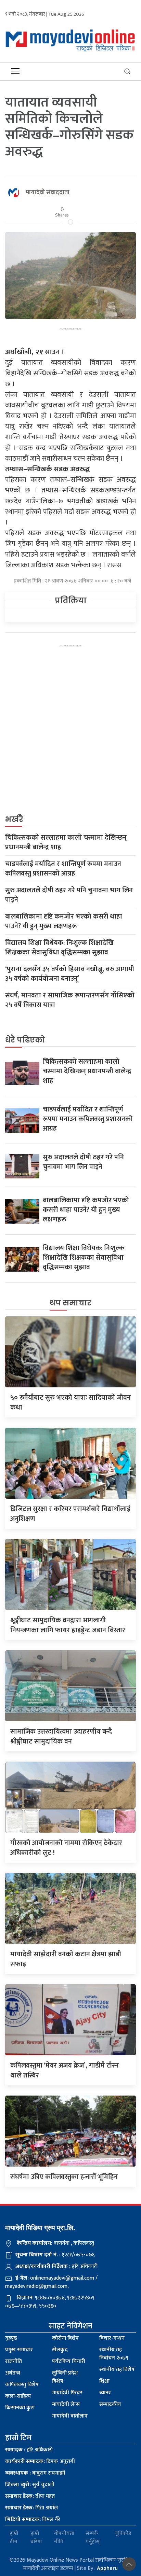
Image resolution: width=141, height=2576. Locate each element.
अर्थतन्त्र (13, 2373)
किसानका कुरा (20, 2408)
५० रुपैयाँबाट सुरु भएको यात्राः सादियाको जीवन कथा (70, 1403)
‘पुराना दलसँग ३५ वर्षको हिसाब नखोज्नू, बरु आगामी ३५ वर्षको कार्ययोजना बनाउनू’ (70, 974)
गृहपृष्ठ (11, 2338)
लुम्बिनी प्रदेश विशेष (65, 2377)
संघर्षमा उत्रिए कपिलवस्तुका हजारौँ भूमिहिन (64, 2177)
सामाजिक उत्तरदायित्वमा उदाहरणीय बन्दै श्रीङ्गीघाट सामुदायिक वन (61, 1737)
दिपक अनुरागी (40, 2461)
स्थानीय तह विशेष (117, 2370)
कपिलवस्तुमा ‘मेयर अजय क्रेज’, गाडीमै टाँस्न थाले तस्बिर (65, 2070)
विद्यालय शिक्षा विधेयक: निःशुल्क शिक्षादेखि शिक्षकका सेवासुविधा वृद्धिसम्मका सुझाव (59, 948)
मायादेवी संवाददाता (48, 193)
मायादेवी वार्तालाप (70, 2416)
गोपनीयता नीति (64, 2538)
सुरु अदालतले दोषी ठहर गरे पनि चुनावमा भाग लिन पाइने (69, 895)
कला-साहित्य (18, 2396)
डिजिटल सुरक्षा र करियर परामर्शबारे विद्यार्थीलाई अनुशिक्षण (70, 1514)
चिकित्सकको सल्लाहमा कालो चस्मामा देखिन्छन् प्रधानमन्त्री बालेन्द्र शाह (66, 842)
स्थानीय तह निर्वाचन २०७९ (114, 2354)
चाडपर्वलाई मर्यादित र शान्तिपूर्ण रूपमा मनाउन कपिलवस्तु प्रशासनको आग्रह (63, 869)
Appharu (107, 2568)
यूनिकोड (123, 2534)
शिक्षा (104, 2381)
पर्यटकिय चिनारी (69, 2361)
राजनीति (14, 2361)
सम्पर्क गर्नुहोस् (93, 2538)
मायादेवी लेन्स (66, 2404)
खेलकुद (60, 2350)
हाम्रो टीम (14, 2538)
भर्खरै (14, 819)
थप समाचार (70, 1303)
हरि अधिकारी (29, 2450)
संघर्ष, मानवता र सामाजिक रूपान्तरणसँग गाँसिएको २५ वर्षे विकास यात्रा (70, 1000)
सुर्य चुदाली (30, 2485)
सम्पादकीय (110, 2404)
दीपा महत (30, 2496)
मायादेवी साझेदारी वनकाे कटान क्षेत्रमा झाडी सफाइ (66, 1959)
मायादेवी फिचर (67, 2393)
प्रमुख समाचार (19, 2350)
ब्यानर (105, 2393)
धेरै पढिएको (25, 1040)
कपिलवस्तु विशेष (22, 2385)
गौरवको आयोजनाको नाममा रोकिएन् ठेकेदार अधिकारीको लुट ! (66, 1848)
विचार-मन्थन (112, 2338)
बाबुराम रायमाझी (35, 2473)
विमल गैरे (33, 2519)
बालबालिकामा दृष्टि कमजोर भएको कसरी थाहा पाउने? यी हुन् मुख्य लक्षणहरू (64, 921)
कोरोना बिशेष (65, 2338)
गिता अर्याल (31, 2508)
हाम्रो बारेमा (36, 2538)
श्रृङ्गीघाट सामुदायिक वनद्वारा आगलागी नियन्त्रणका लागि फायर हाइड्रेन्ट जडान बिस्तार (68, 1625)
